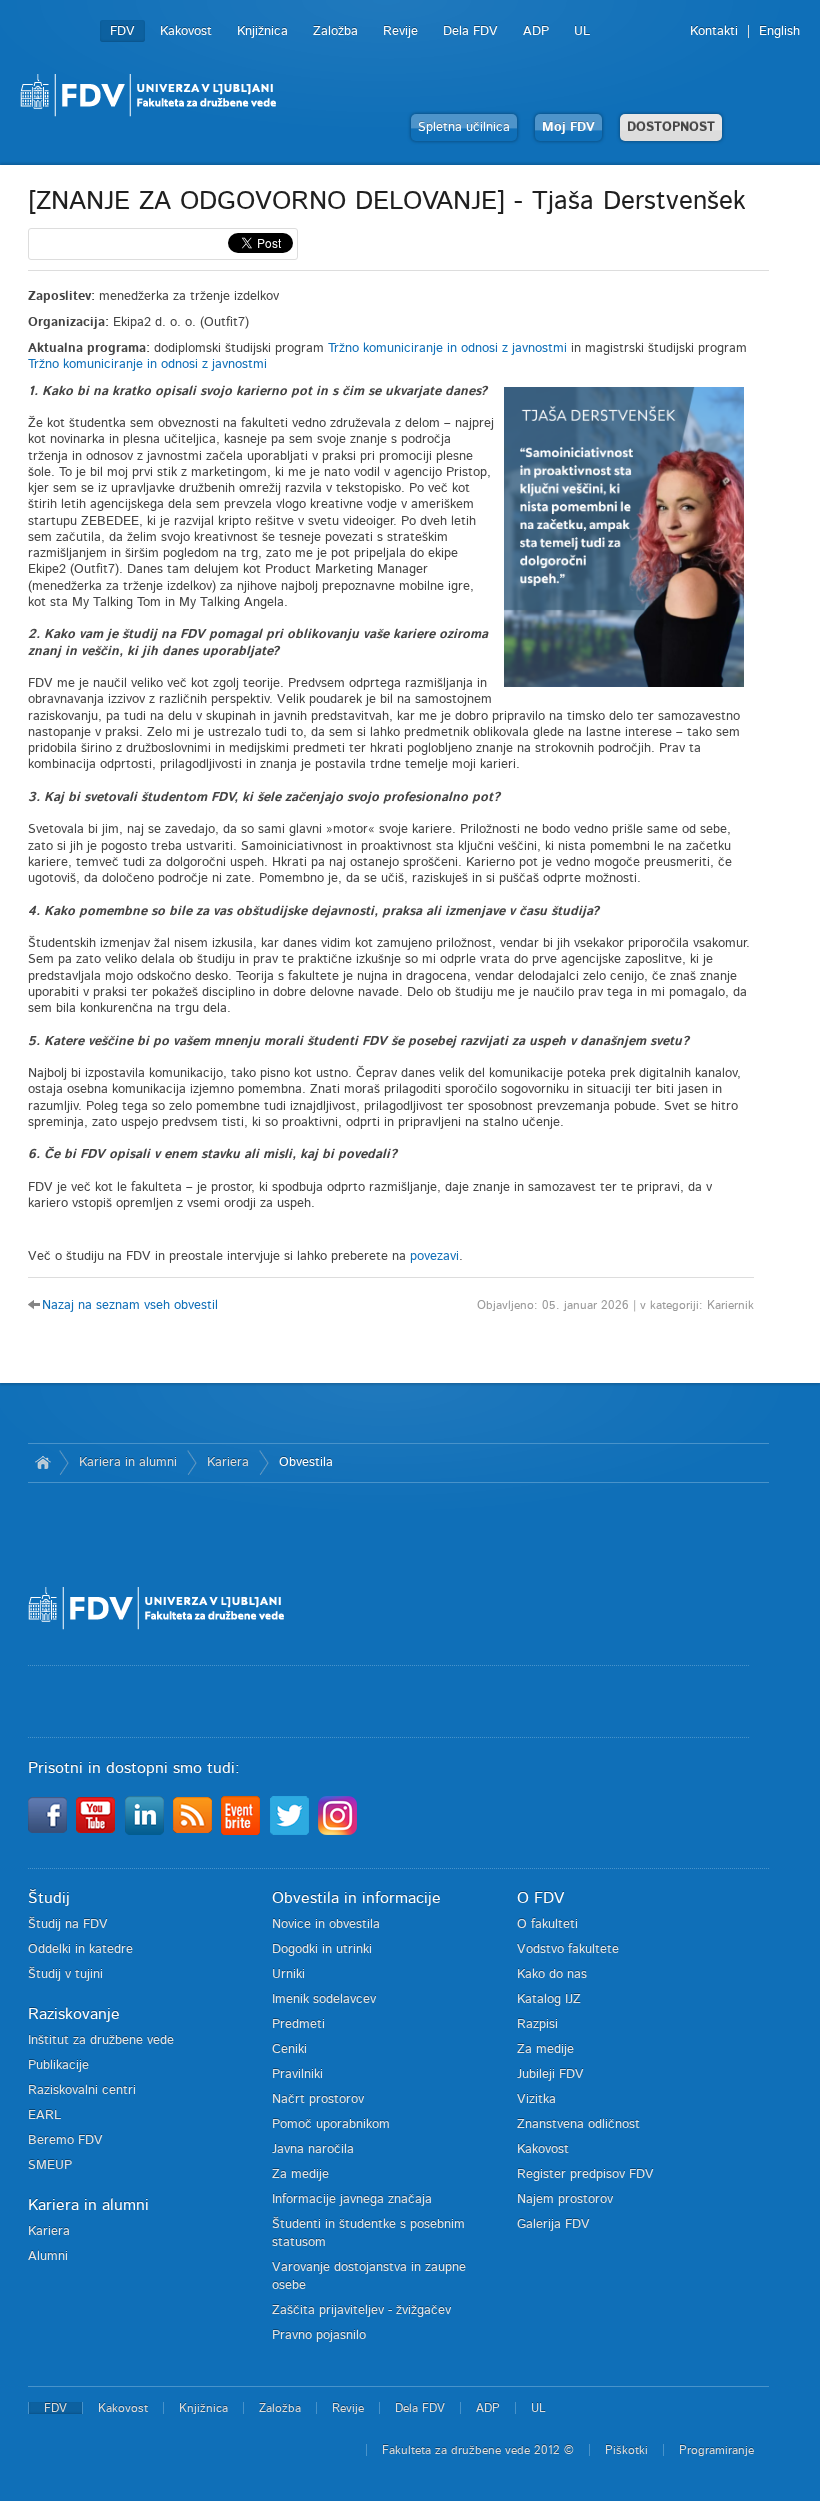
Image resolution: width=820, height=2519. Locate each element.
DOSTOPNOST (671, 127)
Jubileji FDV (550, 2074)
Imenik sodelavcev (324, 1999)
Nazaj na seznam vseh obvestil (130, 1305)
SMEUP (50, 2165)
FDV (122, 31)
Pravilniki (297, 2074)
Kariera (228, 1462)
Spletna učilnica (464, 127)
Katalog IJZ (549, 1999)
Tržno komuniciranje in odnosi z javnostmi (447, 348)
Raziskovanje (74, 2014)
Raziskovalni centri (82, 2090)
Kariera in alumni (128, 1462)
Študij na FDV (68, 1924)
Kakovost (186, 31)
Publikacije (58, 2065)
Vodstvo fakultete (568, 1949)
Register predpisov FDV (585, 2174)
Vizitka (536, 2099)
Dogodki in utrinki (322, 1949)
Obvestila (306, 1462)
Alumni (48, 2256)
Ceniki (289, 2049)
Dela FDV (470, 31)
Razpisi (537, 2024)
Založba (335, 31)
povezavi (434, 1256)
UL (582, 31)
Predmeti (298, 2024)
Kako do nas (552, 1974)
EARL (44, 2115)
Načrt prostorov (318, 2099)
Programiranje (716, 2450)
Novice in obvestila (326, 1924)
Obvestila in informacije (356, 1898)
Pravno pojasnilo (319, 2335)
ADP (536, 31)
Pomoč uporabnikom (331, 2124)
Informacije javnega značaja (352, 2199)
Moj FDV (568, 127)
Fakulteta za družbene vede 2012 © (478, 2450)
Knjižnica (262, 31)
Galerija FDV (553, 2224)
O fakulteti (547, 1924)
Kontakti (714, 31)
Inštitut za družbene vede (101, 2040)
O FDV (540, 1898)
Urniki (288, 1974)
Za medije (300, 2174)
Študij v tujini (65, 1974)
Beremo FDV (65, 2140)
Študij (49, 1898)
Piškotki (626, 2450)
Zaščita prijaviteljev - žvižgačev (361, 2310)
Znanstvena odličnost (578, 2124)
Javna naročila (313, 2149)
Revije (400, 31)
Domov (43, 1463)
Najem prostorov (565, 2199)
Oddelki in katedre (80, 1949)
